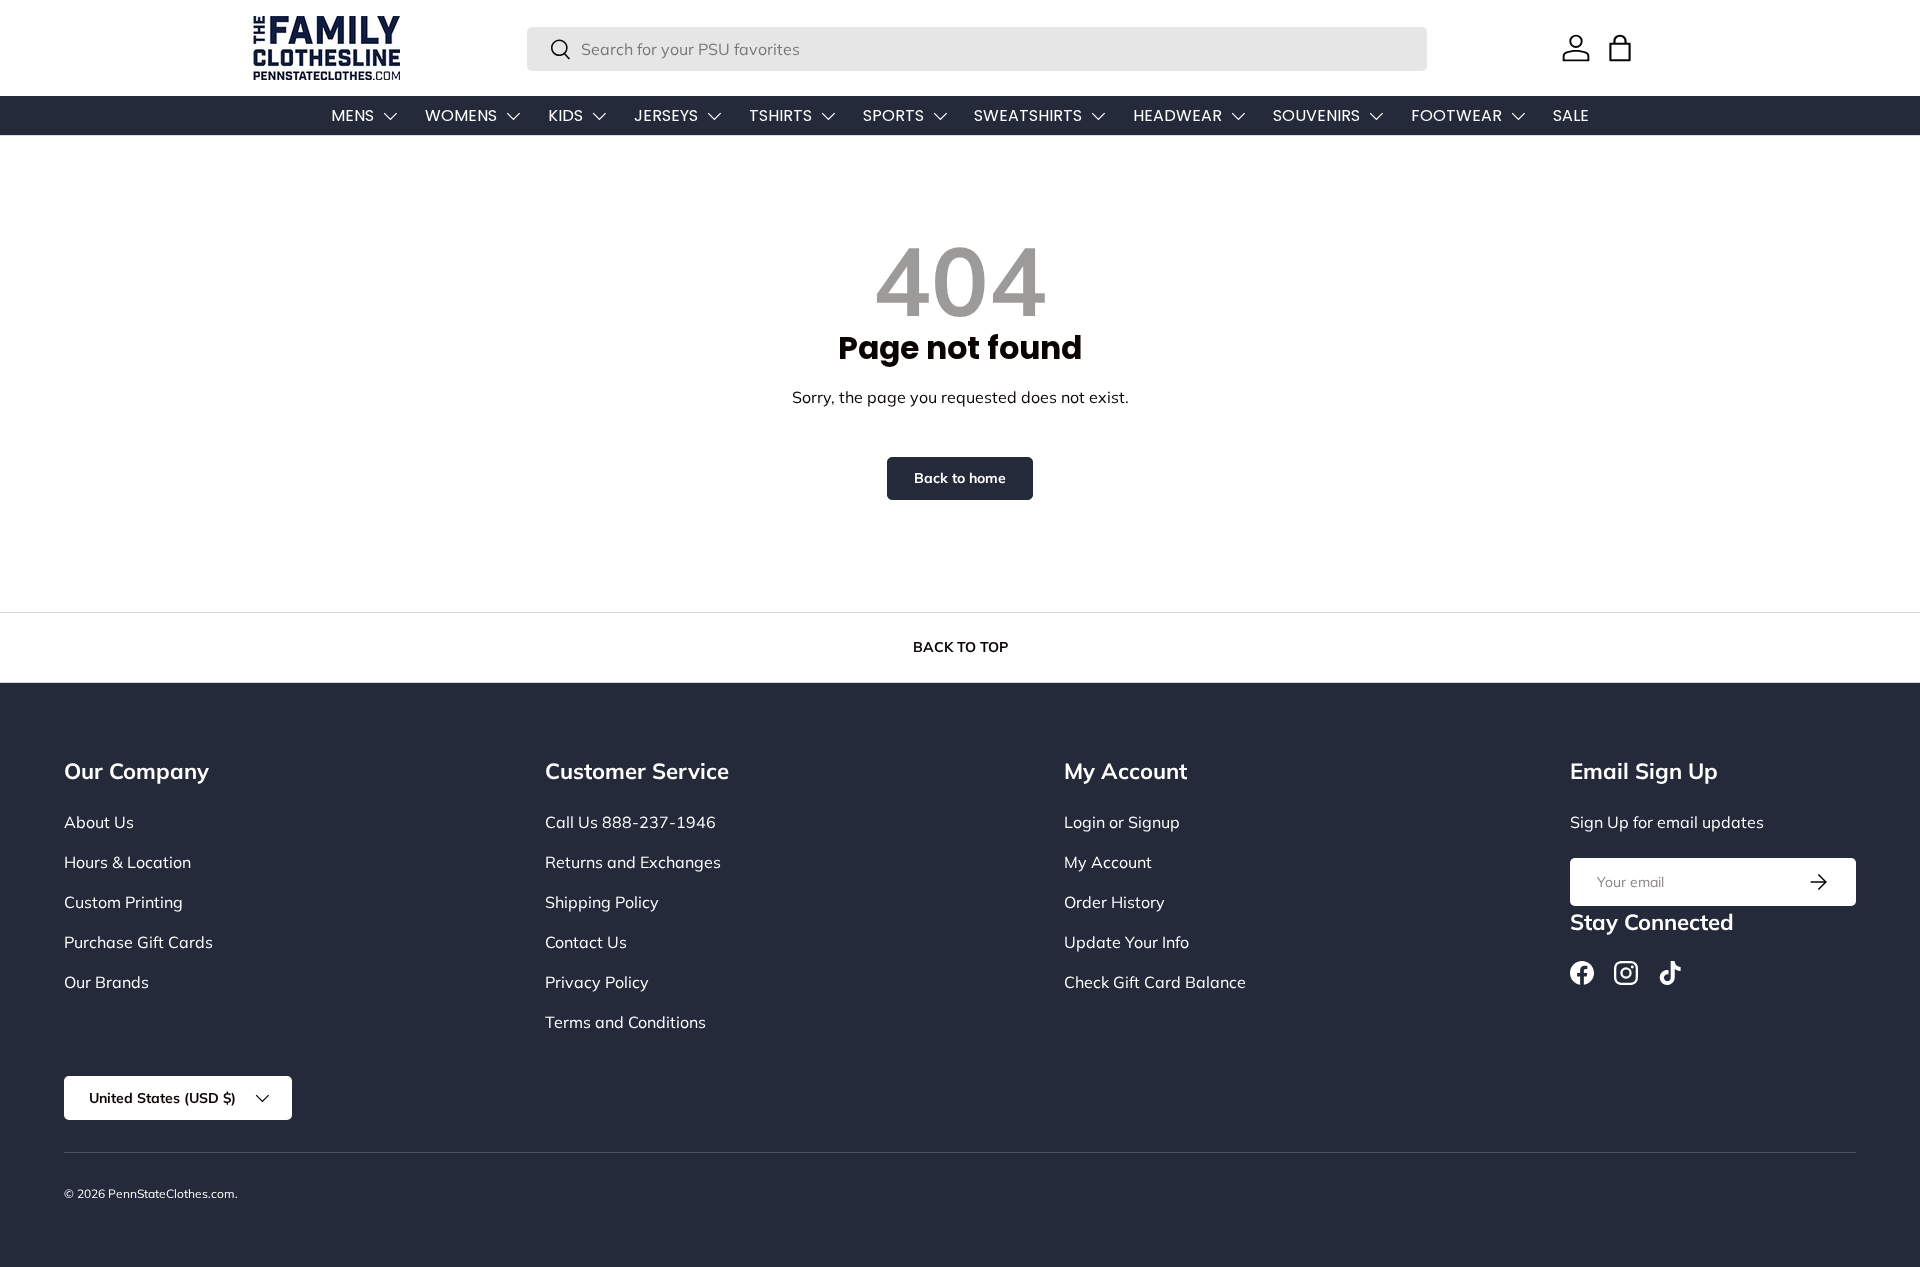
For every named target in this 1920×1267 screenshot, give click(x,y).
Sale (1571, 115)
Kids (565, 115)
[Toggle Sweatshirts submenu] (1098, 116)
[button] (1620, 48)
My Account (1108, 862)
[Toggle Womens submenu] (513, 116)
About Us (99, 822)
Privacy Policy (597, 982)
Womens (461, 115)
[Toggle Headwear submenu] (1238, 116)
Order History (1114, 902)
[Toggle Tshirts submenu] (828, 116)
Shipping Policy (602, 902)
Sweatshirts (1028, 115)
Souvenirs (1316, 115)
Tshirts (780, 115)
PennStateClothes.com (171, 1193)
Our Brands (106, 982)
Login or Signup (1122, 822)
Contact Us (586, 942)
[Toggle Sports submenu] (940, 116)
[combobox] (977, 49)
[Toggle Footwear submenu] (1518, 116)
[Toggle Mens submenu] (390, 116)
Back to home (960, 478)
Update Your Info (1126, 942)
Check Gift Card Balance (1155, 982)
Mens (352, 115)
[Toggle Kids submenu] (599, 116)
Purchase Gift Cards (138, 942)
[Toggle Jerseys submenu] (714, 116)
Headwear (1177, 115)
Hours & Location (127, 862)
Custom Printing (123, 902)
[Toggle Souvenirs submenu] (1376, 116)
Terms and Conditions (625, 1022)
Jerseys (666, 115)
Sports (893, 115)
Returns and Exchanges (633, 862)
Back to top (960, 647)
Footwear (1456, 115)
